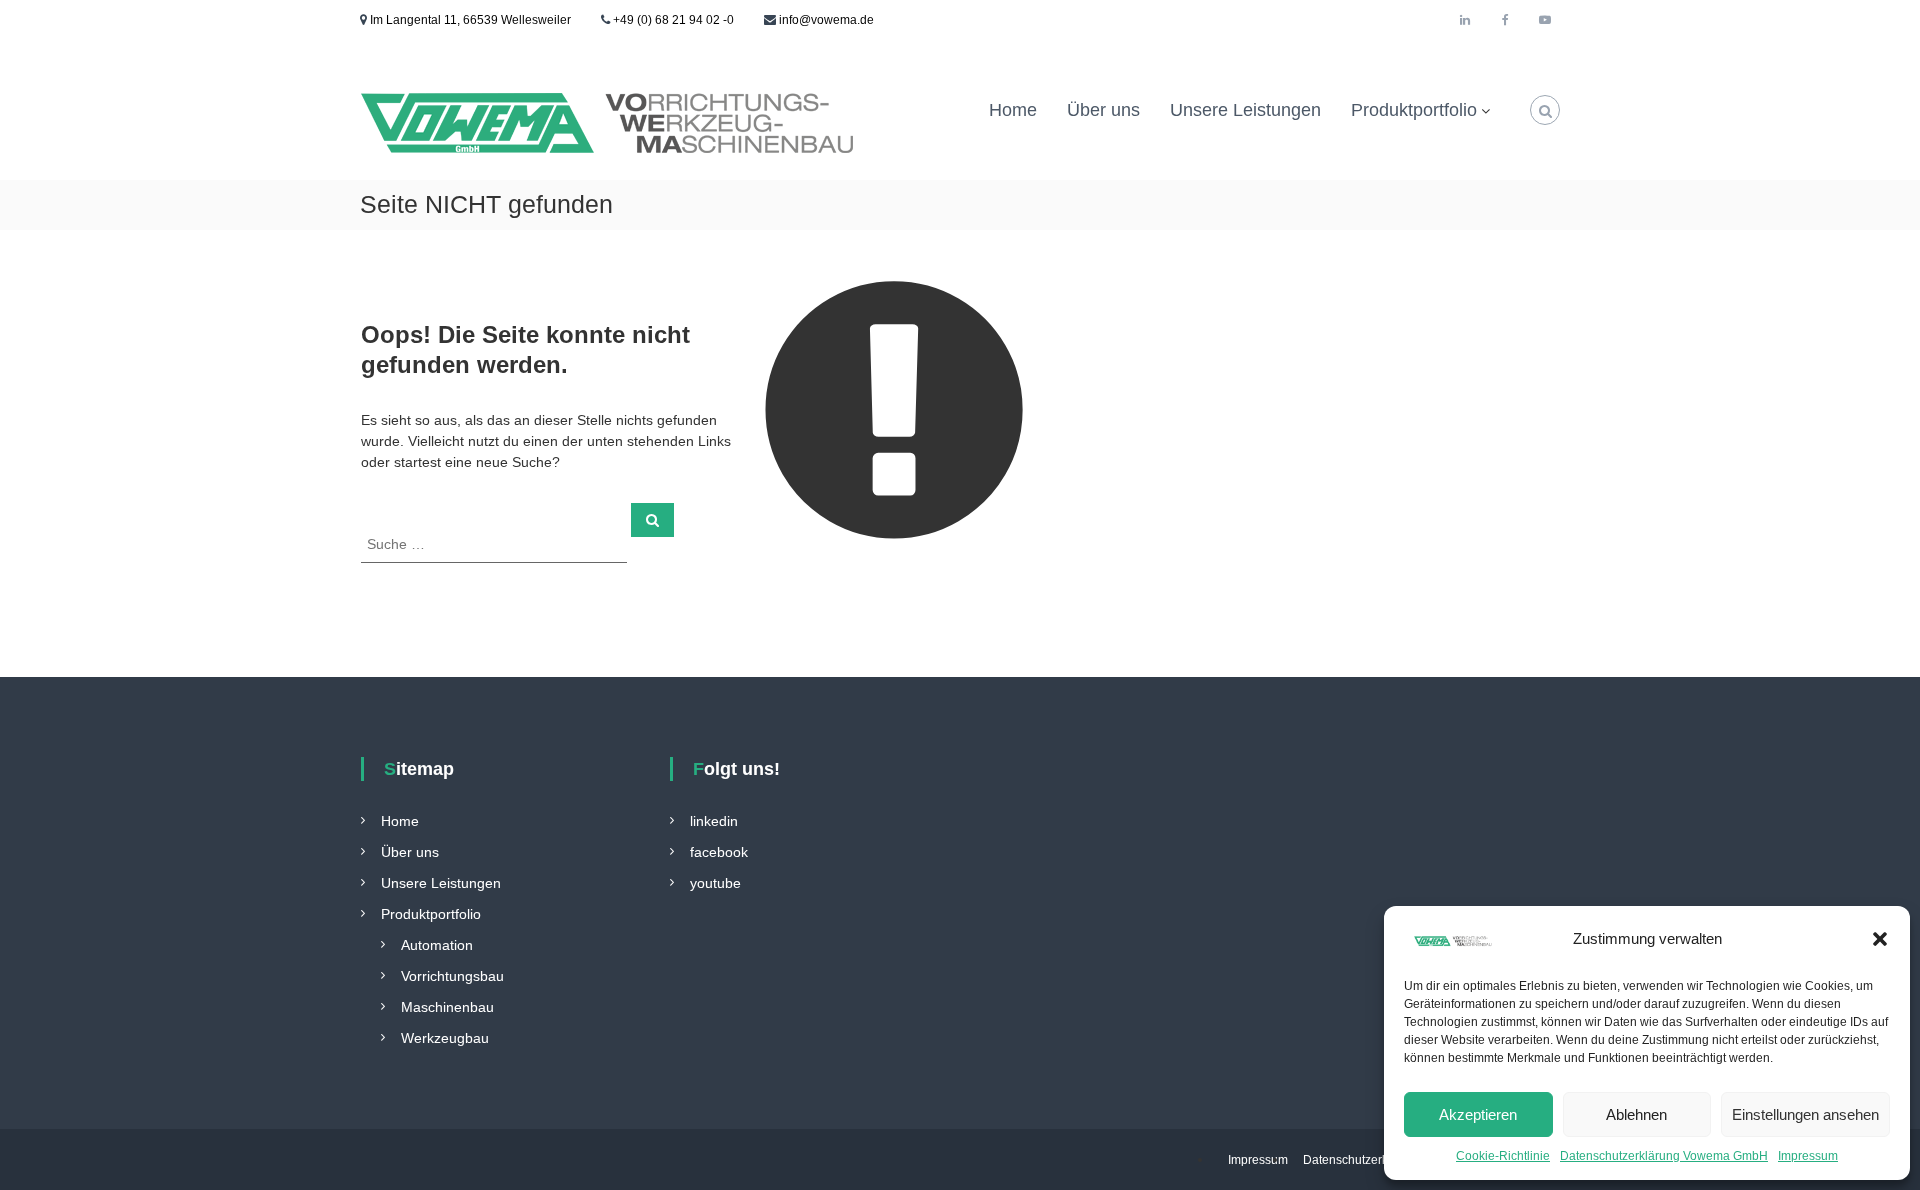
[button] (1880, 939)
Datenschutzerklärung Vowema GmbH (1664, 1156)
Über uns (1103, 110)
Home (1013, 110)
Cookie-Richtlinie (1503, 1156)
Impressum (1808, 1156)
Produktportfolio (1414, 110)
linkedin (714, 821)
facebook (719, 852)
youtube (715, 883)
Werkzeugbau (445, 1038)
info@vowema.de (826, 20)
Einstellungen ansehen (1805, 1114)
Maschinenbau (447, 1007)
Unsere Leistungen (1245, 110)
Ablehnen (1636, 1114)
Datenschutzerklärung (1363, 1160)
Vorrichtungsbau (452, 976)
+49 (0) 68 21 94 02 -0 (673, 20)
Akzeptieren (1478, 1114)
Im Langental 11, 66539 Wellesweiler (469, 20)
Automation (437, 945)
